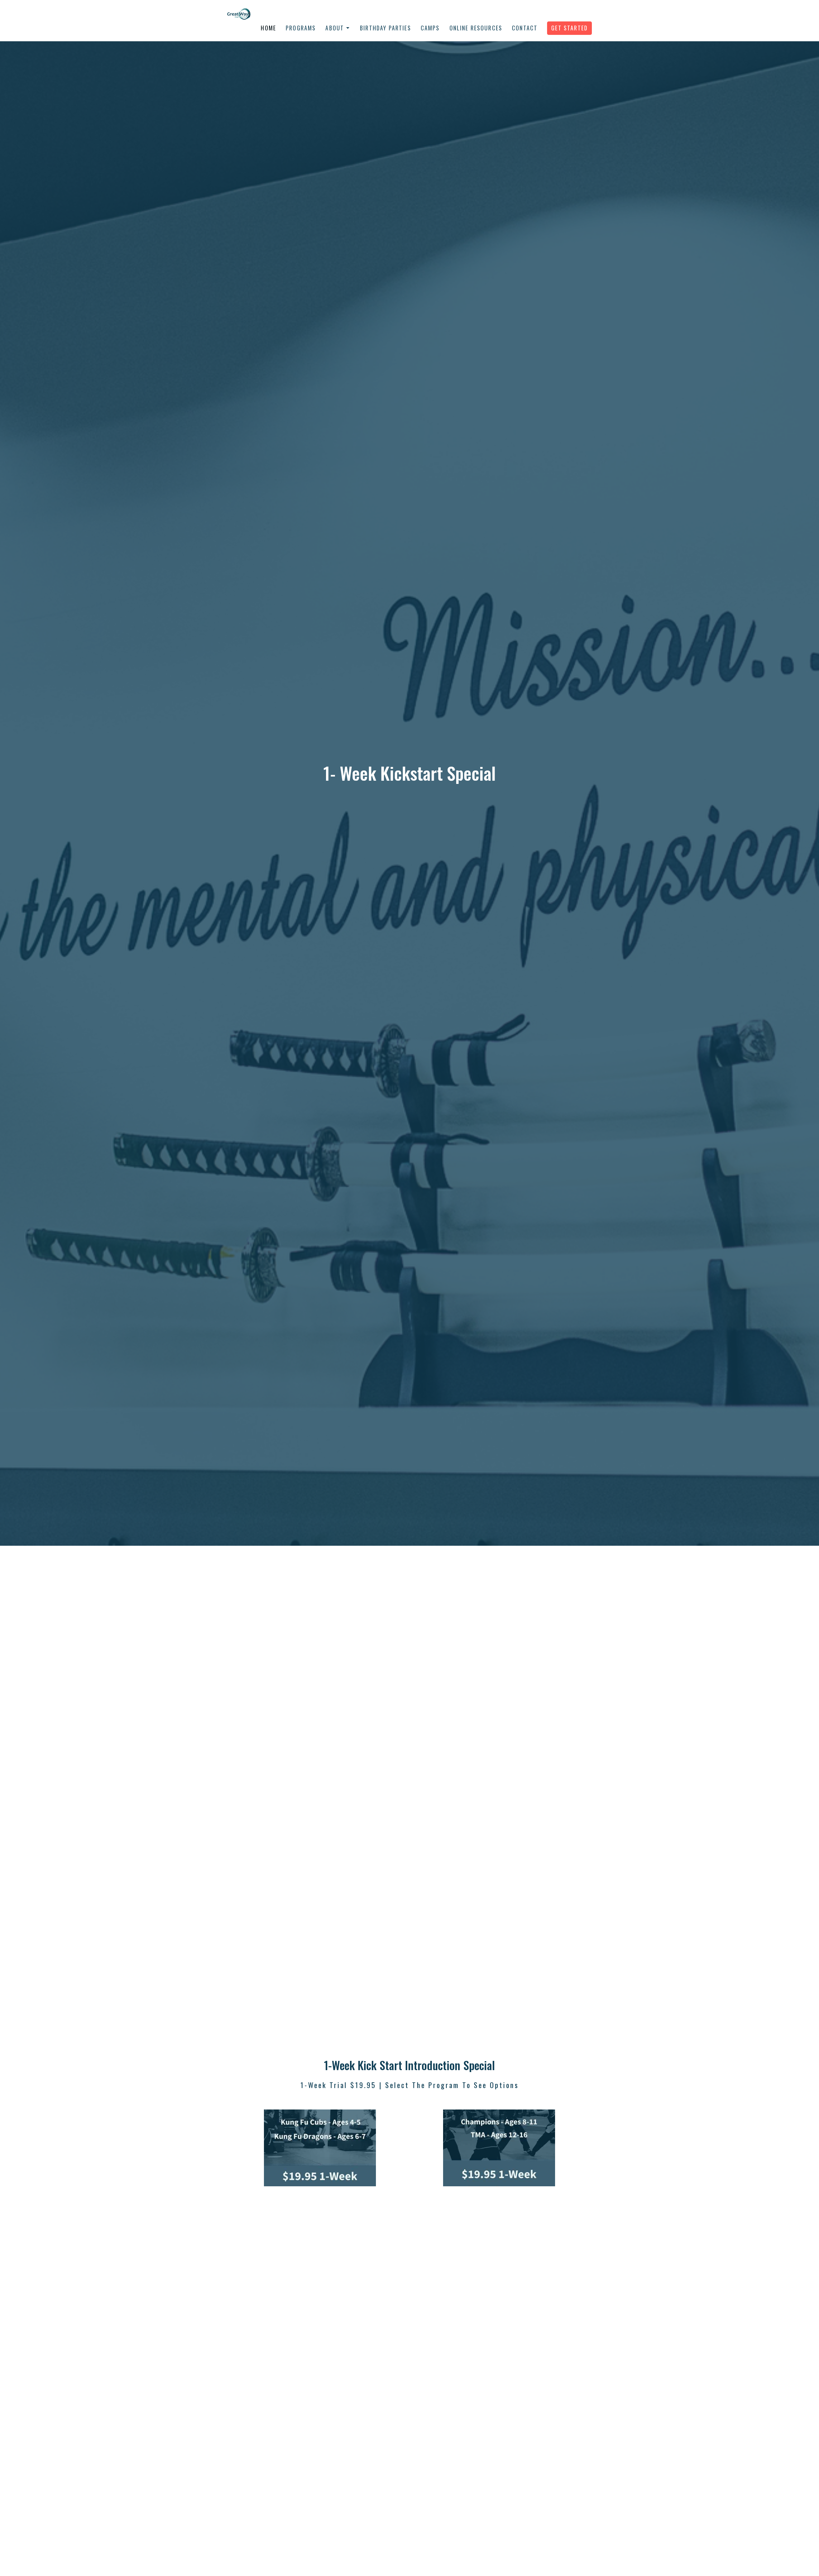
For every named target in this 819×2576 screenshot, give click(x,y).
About (335, 28)
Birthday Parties (386, 28)
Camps (430, 28)
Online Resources (476, 28)
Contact (525, 28)
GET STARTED (569, 28)
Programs (301, 28)
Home (268, 28)
